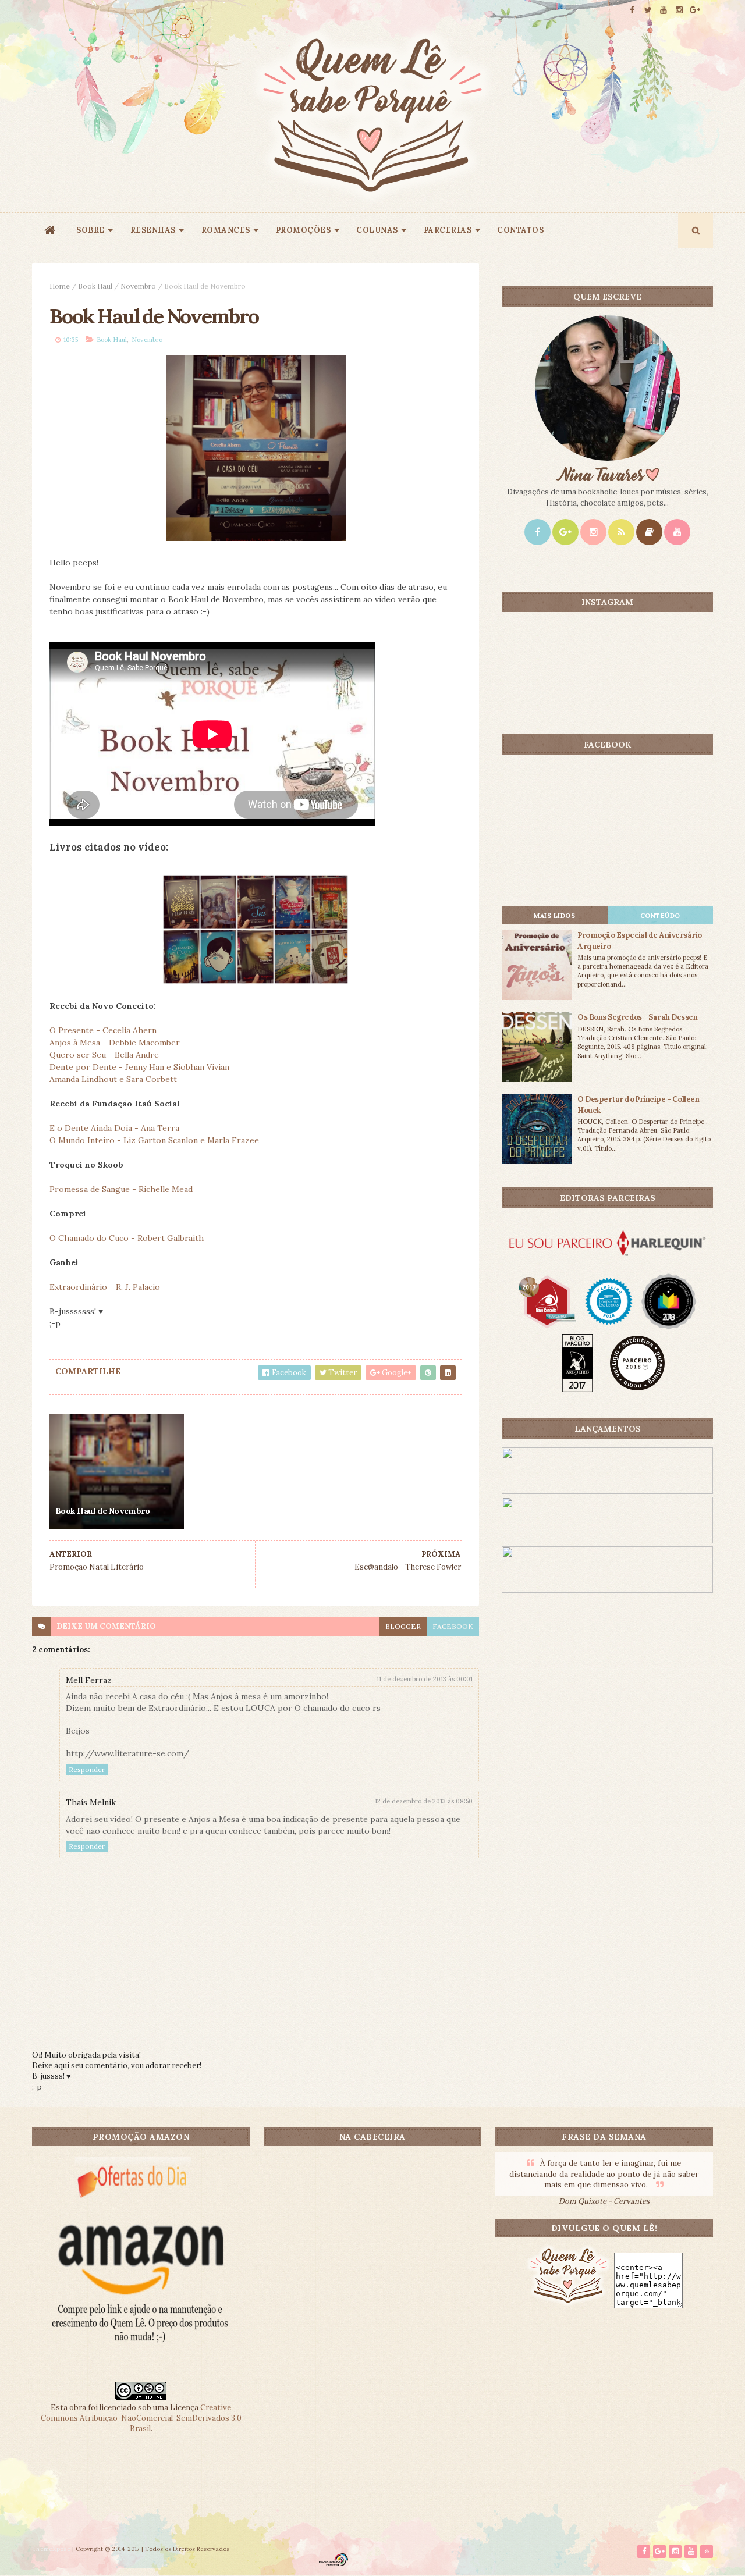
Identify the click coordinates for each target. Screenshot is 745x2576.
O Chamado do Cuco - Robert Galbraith (127, 1238)
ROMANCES (226, 230)
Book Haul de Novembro (102, 1511)
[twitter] (648, 10)
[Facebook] (538, 532)
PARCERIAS (448, 230)
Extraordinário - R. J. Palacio (105, 1287)
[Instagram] (593, 532)
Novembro (138, 286)
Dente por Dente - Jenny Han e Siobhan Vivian (139, 1067)
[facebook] (632, 10)
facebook (453, 1626)
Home (60, 286)
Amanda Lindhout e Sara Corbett (113, 1079)
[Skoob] (649, 532)
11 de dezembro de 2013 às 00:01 (425, 1679)
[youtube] (664, 10)
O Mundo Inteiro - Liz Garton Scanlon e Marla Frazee (154, 1140)
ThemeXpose (51, 2549)
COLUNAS (377, 230)
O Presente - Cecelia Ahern (103, 1030)
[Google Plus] (565, 532)
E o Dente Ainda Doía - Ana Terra (114, 1128)
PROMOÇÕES (304, 230)
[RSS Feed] (621, 532)
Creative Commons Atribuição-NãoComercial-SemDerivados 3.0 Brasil (141, 2418)
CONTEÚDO (660, 916)
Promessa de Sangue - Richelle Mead (121, 1189)
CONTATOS (520, 230)
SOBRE (91, 230)
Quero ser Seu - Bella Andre (104, 1055)
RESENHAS (153, 230)
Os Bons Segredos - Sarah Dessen (637, 1017)
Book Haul (95, 286)
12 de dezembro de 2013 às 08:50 (424, 1801)
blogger (403, 1626)
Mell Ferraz (89, 1680)
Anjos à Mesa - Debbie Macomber (115, 1043)
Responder (87, 1769)
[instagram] (679, 10)
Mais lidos (554, 916)
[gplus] (695, 10)
